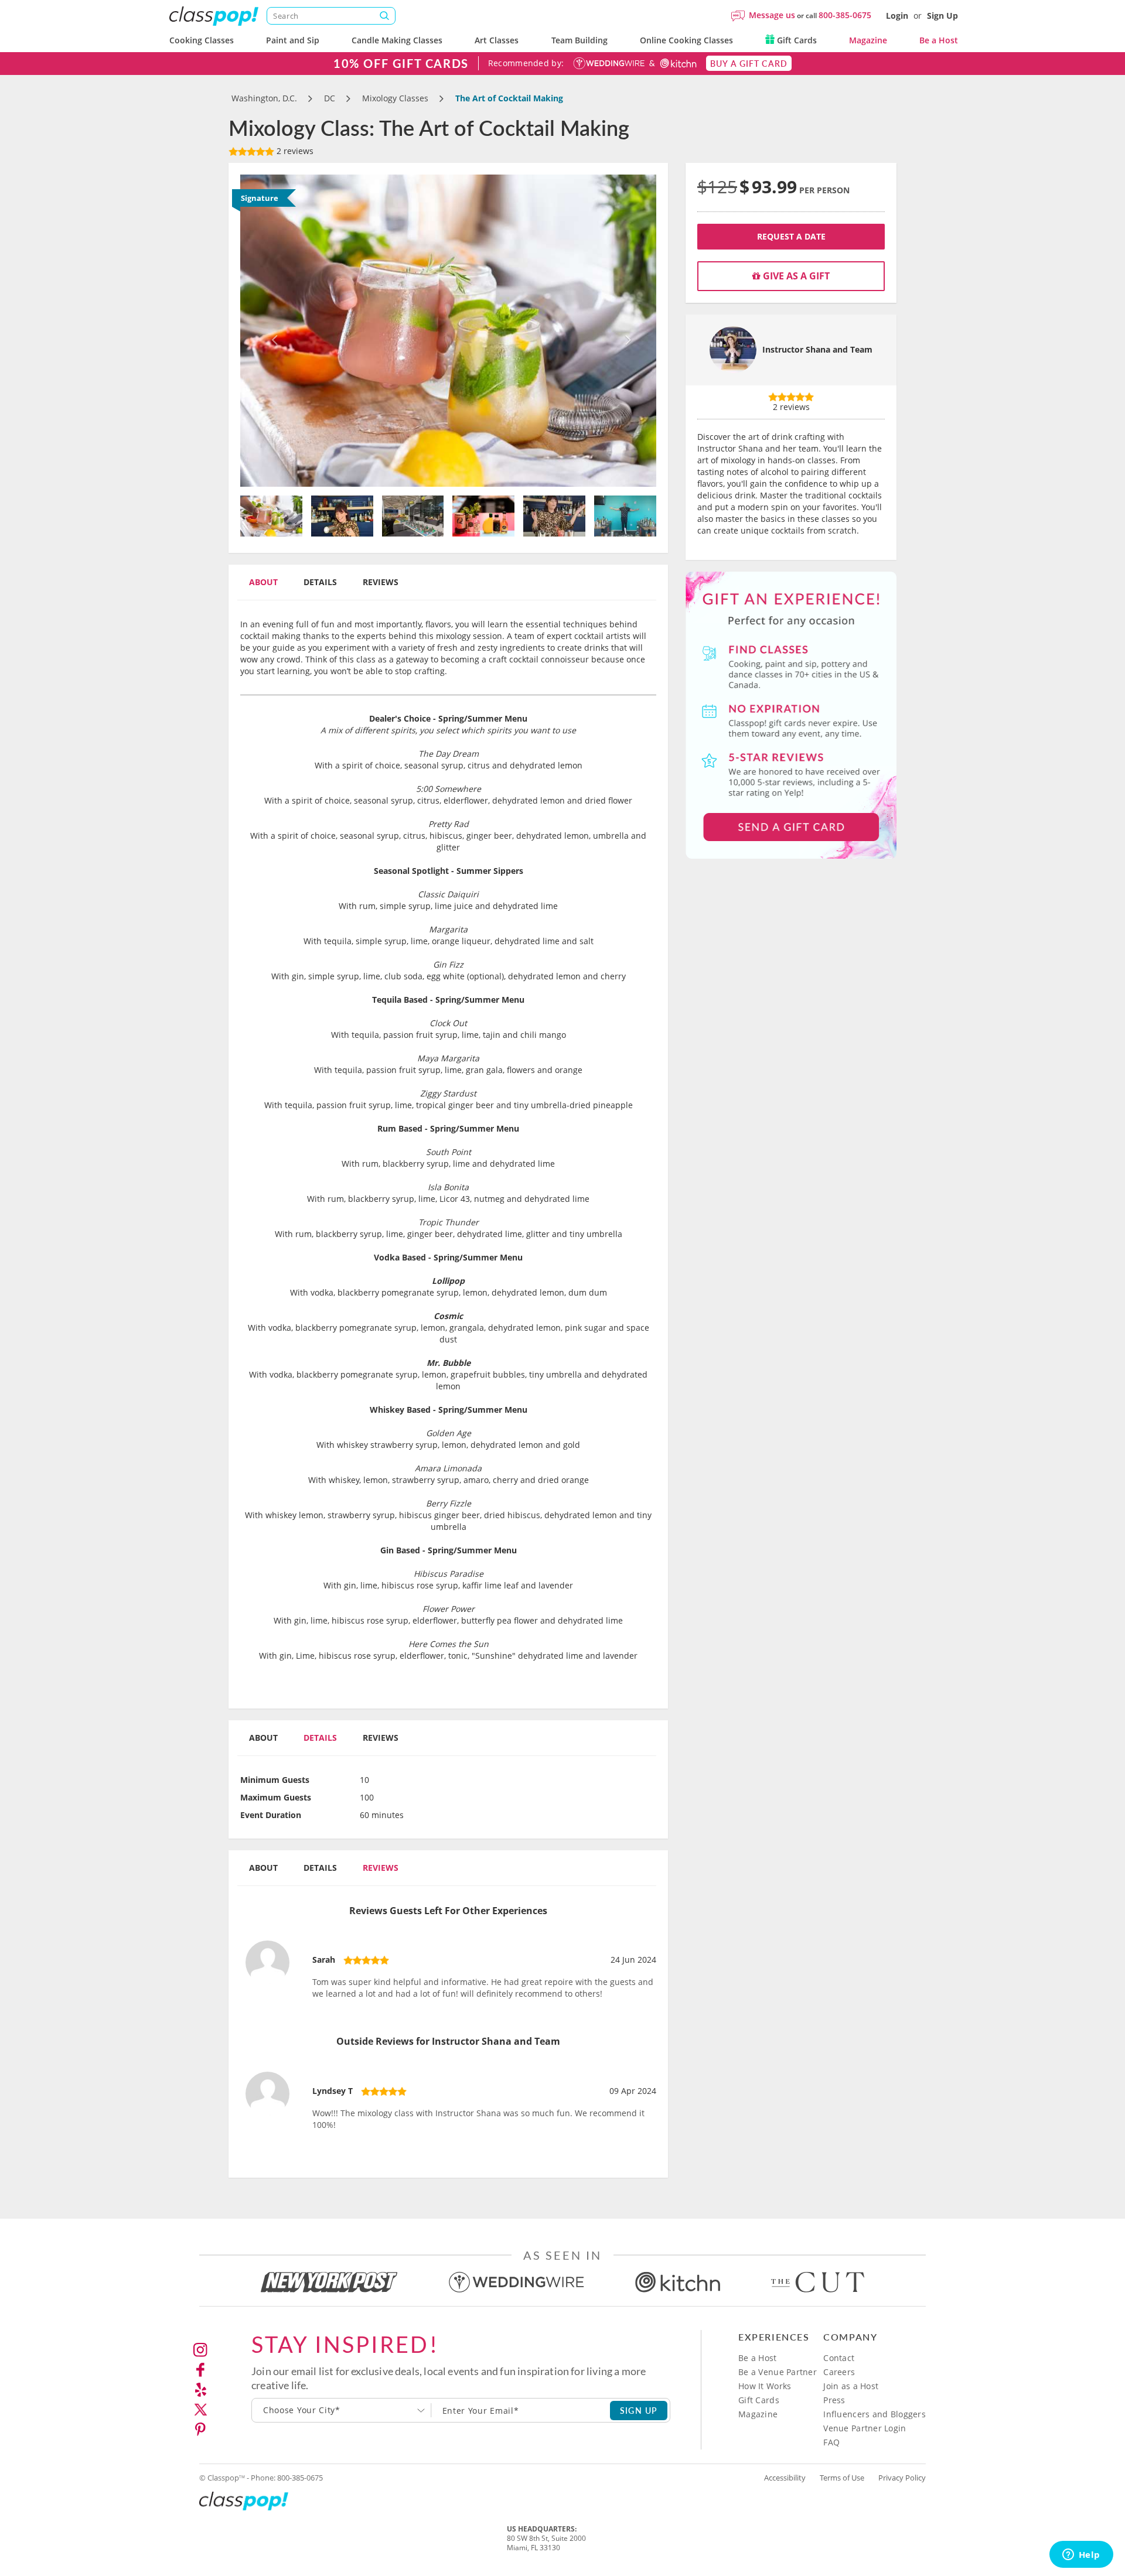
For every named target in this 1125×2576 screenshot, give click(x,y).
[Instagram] (200, 2350)
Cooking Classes (202, 40)
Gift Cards (796, 40)
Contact (839, 2358)
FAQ (831, 2442)
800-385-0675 (845, 15)
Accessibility (785, 2478)
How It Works (765, 2386)
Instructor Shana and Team (817, 349)
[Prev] (272, 331)
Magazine (868, 40)
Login (897, 16)
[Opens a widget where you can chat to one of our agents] (1081, 2555)
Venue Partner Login (865, 2428)
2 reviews (294, 151)
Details (320, 582)
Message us (772, 15)
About (263, 582)
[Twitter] (200, 2410)
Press (834, 2400)
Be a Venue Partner (778, 2372)
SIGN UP (639, 2410)
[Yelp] (200, 2390)
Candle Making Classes (397, 40)
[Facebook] (200, 2370)
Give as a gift (795, 276)
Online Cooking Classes (686, 40)
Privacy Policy (902, 2478)
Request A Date (791, 236)
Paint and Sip (293, 40)
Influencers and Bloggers (875, 2414)
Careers (839, 2372)
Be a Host (939, 40)
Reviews (381, 582)
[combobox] (342, 2410)
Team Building (579, 40)
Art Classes (497, 40)
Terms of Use (842, 2478)
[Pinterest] (200, 2430)
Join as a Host (851, 2386)
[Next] (625, 331)
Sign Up (942, 16)
